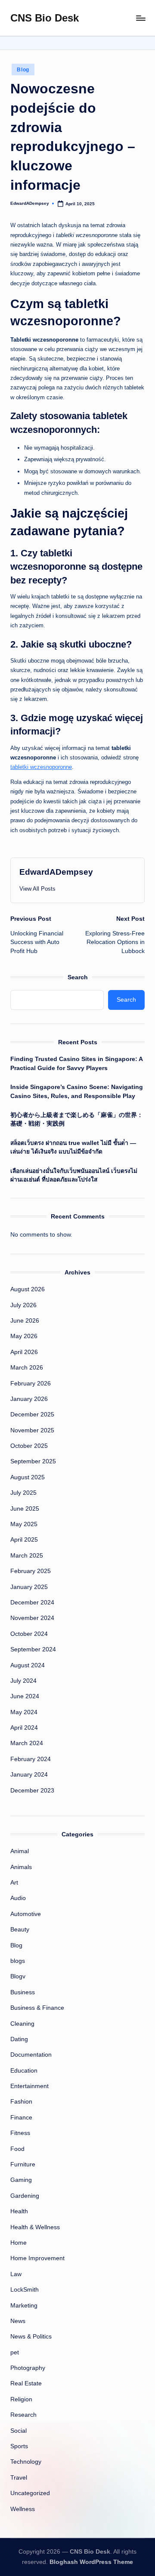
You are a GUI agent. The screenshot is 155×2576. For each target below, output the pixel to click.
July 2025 (23, 1493)
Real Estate (26, 2383)
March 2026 (27, 1368)
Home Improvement (37, 2258)
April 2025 (24, 1540)
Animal (20, 1851)
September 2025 (33, 1461)
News (18, 2321)
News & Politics (31, 2337)
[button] (37, 889)
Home (19, 2243)
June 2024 (25, 1696)
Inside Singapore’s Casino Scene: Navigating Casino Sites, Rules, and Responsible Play (77, 1091)
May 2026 (24, 1336)
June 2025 (25, 1509)
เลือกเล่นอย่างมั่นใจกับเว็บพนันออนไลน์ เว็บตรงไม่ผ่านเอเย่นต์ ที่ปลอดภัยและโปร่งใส (74, 1175)
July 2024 (23, 1681)
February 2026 (31, 1384)
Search (78, 977)
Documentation (31, 2055)
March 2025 (27, 1556)
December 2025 (32, 1414)
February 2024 (31, 1759)
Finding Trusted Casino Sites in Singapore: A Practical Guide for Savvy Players (76, 1063)
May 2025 (24, 1524)
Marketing (24, 2306)
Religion (21, 2399)
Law (16, 2274)
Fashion (21, 2102)
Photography (28, 2368)
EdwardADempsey (56, 872)
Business (23, 1992)
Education (24, 2071)
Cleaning (22, 2024)
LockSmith (25, 2290)
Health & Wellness (35, 2227)
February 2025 (31, 1571)
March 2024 (27, 1743)
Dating (19, 2039)
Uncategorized (30, 2493)
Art (14, 1883)
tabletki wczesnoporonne (41, 767)
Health (19, 2211)
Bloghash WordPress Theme (91, 2562)
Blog (23, 70)
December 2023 (32, 1791)
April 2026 (24, 1352)
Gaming (21, 2180)
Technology (26, 2462)
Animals (21, 1867)
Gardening (25, 2196)
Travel (19, 2478)
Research (23, 2415)
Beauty (20, 1930)
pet (15, 2352)
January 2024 (29, 1775)
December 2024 (32, 1603)
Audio (18, 1898)
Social (19, 2431)
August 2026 (28, 1289)
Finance (21, 2118)
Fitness (20, 2133)
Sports (19, 2446)
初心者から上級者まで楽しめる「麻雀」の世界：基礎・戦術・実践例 (77, 1119)
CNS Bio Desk (45, 18)
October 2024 (29, 1634)
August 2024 (28, 1665)
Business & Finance (37, 2008)
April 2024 (24, 1728)
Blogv (18, 1976)
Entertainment (29, 2086)
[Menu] (140, 18)
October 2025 (29, 1446)
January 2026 (29, 1399)
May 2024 (24, 1712)
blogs (18, 1961)
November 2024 (32, 1618)
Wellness (23, 2509)
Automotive (26, 1914)
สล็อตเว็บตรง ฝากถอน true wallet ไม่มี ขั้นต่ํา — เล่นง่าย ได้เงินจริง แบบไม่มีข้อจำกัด (73, 1147)
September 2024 (33, 1649)
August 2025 (28, 1477)
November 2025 (32, 1430)
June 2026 (25, 1321)
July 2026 (23, 1305)
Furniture (23, 2164)
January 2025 (29, 1587)
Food (17, 2149)
